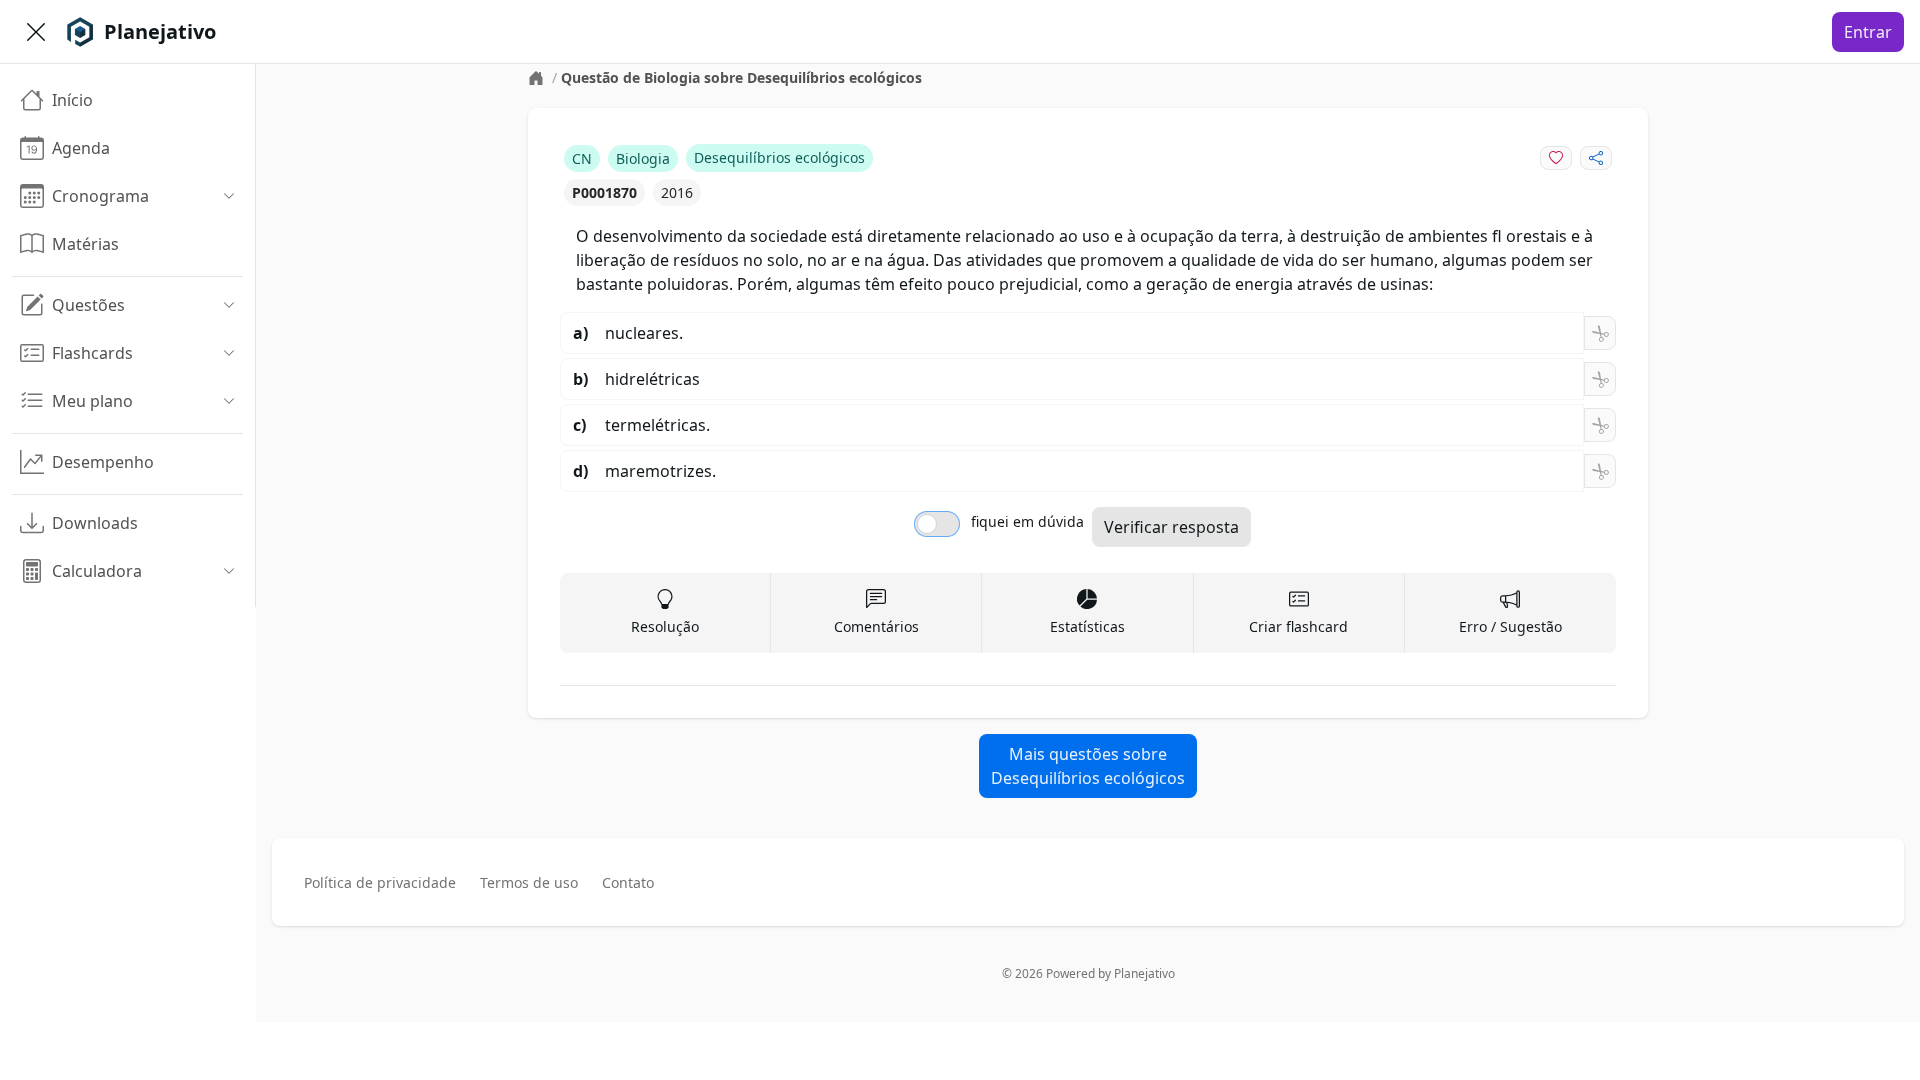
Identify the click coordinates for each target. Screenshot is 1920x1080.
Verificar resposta (1171, 527)
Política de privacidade (380, 882)
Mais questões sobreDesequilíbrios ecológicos (1088, 766)
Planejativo (1144, 973)
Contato (628, 882)
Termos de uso (529, 882)
